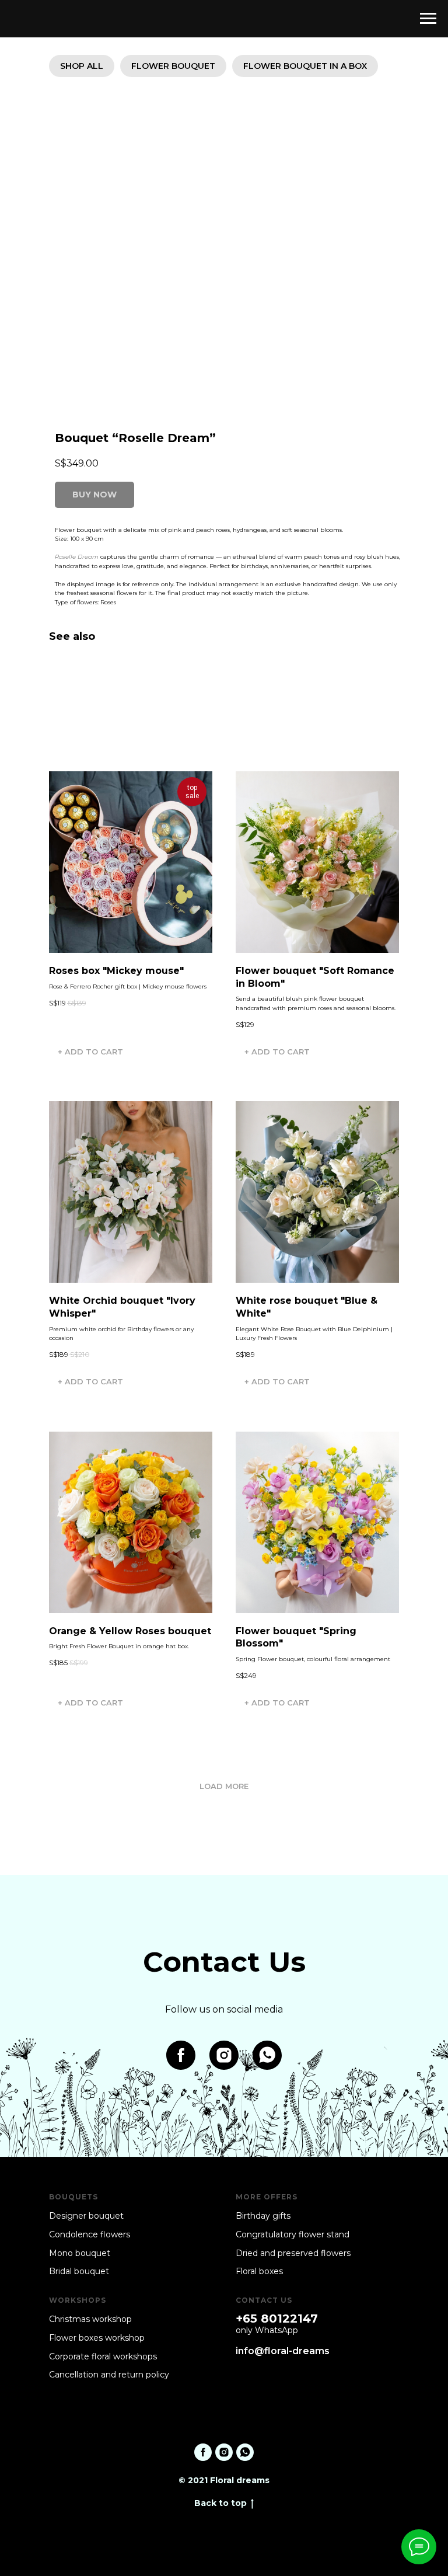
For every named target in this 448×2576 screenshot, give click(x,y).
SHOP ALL (82, 66)
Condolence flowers (90, 2234)
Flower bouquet (173, 66)
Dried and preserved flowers (293, 2253)
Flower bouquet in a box (305, 66)
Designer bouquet (86, 2216)
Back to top (220, 2503)
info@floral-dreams (283, 2351)
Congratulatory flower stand (293, 2234)
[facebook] (181, 2055)
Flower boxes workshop (97, 2338)
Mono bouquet (80, 2253)
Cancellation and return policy (109, 2375)
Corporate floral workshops (103, 2356)
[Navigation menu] (428, 19)
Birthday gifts (263, 2216)
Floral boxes (259, 2271)
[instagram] (224, 2055)
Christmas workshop (90, 2319)
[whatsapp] (267, 2055)
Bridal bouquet (79, 2271)
